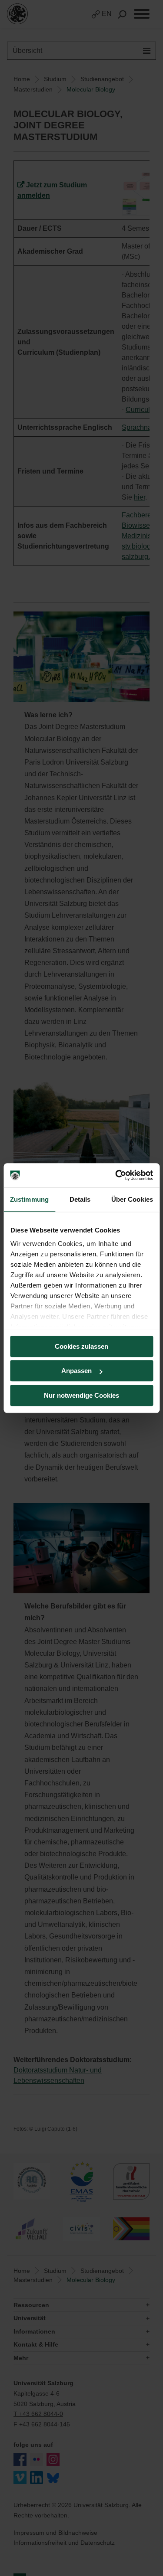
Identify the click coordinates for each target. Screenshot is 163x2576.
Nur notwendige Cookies (81, 1395)
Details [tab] (80, 1199)
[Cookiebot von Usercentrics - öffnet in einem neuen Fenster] (116, 1175)
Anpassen (77, 1371)
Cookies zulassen (81, 1346)
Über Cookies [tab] (132, 1199)
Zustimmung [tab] (29, 1199)
